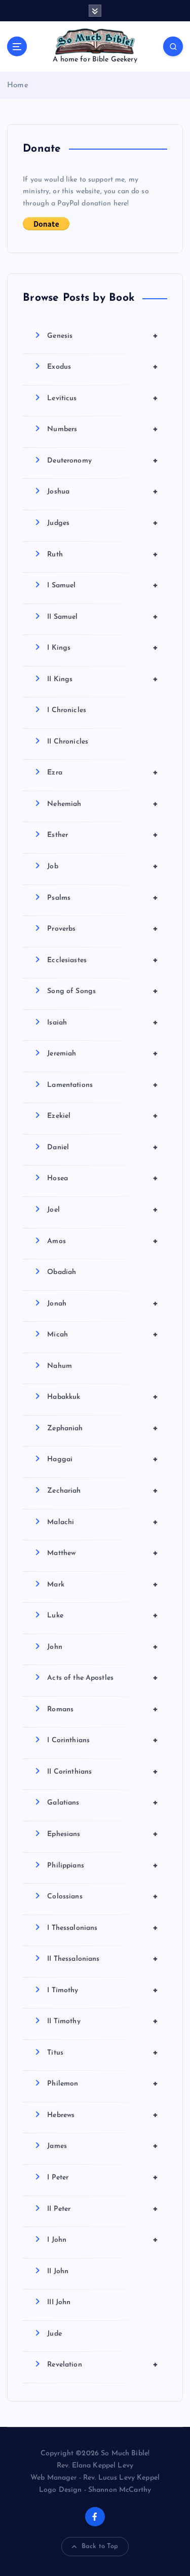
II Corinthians (103, 1772)
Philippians (103, 1865)
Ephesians (103, 1834)
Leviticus (103, 398)
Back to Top (100, 2546)
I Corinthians (103, 1740)
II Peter (103, 2209)
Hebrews (103, 2115)
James (103, 2146)
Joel (103, 1210)
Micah (103, 1334)
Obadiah (62, 1272)
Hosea (103, 1178)
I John (103, 2240)
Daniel (103, 1147)
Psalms (103, 898)
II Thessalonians (103, 1959)
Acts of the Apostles (103, 1678)
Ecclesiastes (103, 960)
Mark (103, 1584)
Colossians (103, 1896)
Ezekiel (103, 1116)
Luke (103, 1615)
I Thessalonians (103, 1928)
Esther (103, 835)
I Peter (103, 2177)
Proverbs (103, 929)
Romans (103, 1709)
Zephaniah (103, 1428)
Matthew (103, 1553)
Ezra (103, 772)
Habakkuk (103, 1397)
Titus (103, 2053)
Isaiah (103, 1022)
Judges (103, 523)
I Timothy (103, 1990)
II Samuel (103, 617)
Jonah (103, 1303)
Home (18, 85)
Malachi (103, 1522)
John (103, 1647)
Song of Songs (103, 991)
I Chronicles (67, 710)
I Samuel (103, 585)
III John (59, 2302)
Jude (54, 2334)
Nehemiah (103, 804)
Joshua (103, 491)
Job (103, 866)
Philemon (103, 2084)
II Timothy (103, 2021)
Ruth (103, 554)
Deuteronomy (103, 461)
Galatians (103, 1803)
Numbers (103, 429)
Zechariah (103, 1491)
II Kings (103, 679)
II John (58, 2271)
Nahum (60, 1366)
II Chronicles (68, 742)
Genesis (103, 336)
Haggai (103, 1459)
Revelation (103, 2365)
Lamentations (103, 1085)
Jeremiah (103, 1053)
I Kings (103, 648)
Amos (103, 1241)
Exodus (103, 367)
